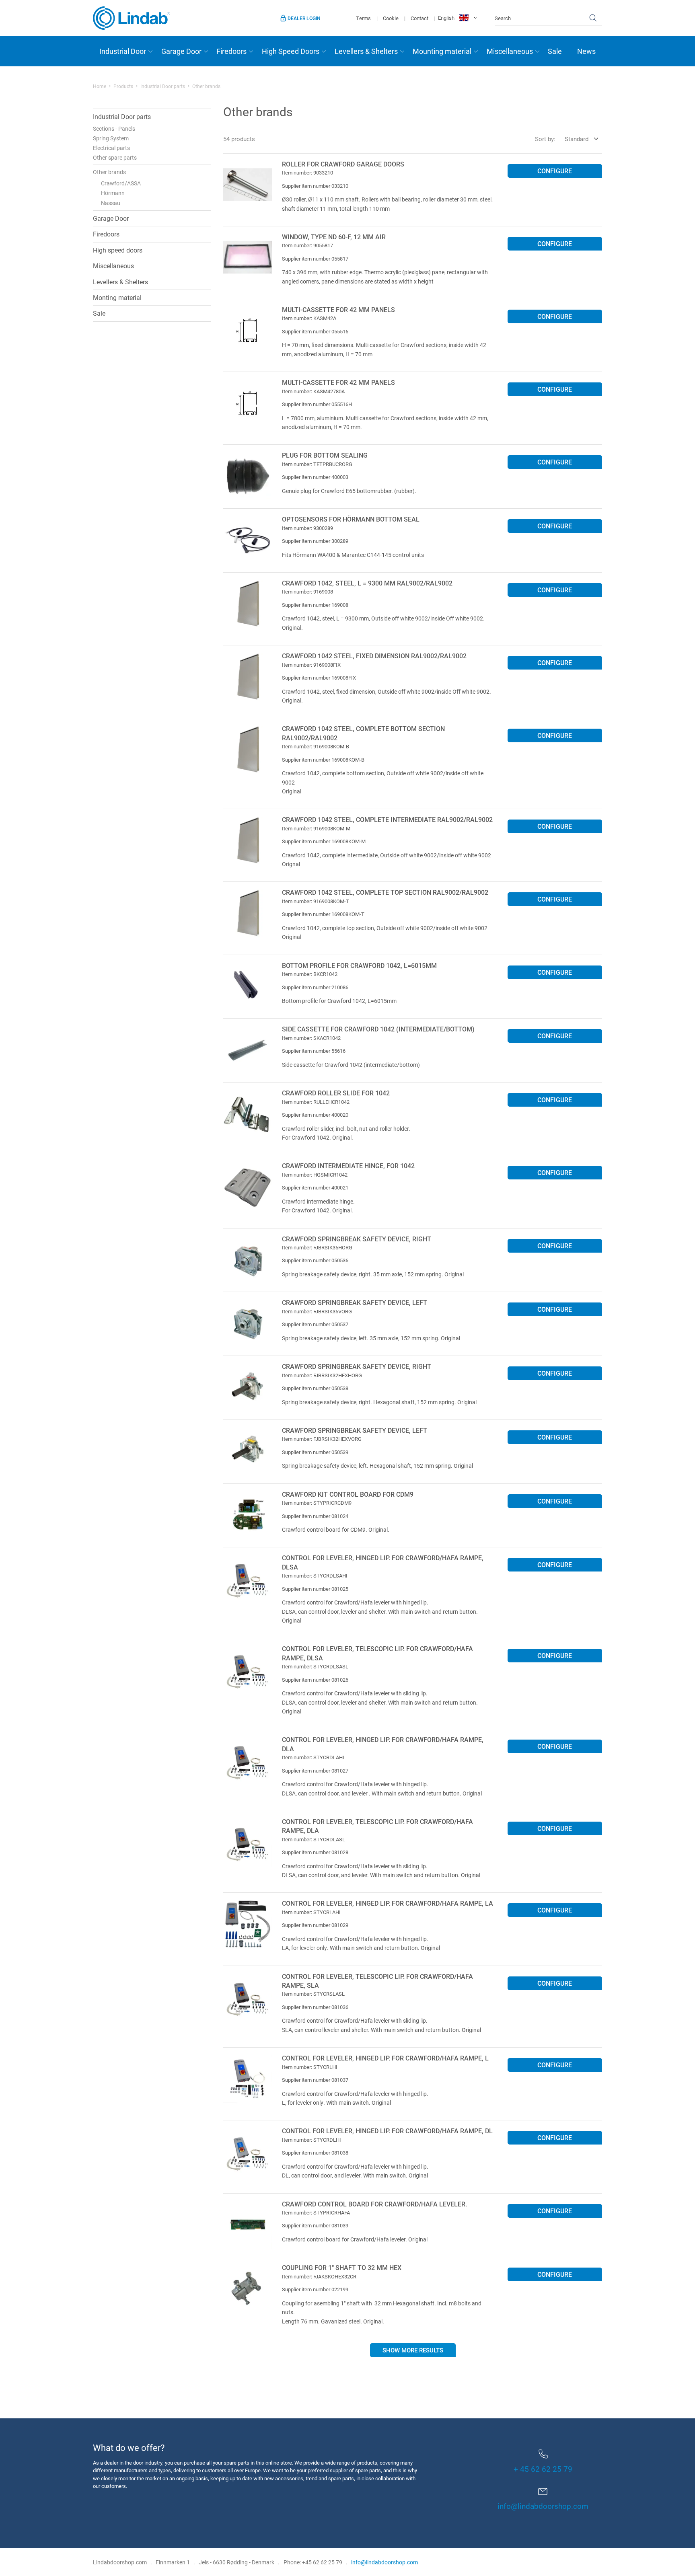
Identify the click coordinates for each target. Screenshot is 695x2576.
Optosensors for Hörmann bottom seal (351, 519)
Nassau (111, 203)
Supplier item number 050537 (315, 1324)
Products (123, 86)
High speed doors (118, 250)
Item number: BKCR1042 (310, 974)
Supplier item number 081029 (315, 1925)
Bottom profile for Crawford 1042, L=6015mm (359, 965)
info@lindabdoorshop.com (543, 2506)
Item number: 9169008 (307, 592)
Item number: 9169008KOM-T (316, 901)
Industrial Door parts (163, 86)
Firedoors (231, 51)
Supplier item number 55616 (314, 1051)
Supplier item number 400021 (315, 1187)
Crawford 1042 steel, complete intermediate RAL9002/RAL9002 (387, 819)
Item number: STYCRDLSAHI (315, 1576)
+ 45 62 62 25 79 (543, 2469)
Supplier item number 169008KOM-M (324, 841)
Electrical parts (111, 148)
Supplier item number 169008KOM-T (323, 914)
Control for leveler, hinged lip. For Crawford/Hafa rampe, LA (388, 1903)
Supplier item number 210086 (315, 987)
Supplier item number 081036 (315, 2007)
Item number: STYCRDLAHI (313, 1757)
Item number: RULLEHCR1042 (316, 1102)
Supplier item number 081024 (315, 1516)
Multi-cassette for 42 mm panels (338, 309)
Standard (577, 139)
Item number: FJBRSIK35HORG (317, 1247)
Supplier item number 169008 (315, 605)
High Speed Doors (291, 51)
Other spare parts (115, 157)
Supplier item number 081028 (315, 1852)
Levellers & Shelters (366, 51)
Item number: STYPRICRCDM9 (317, 1503)
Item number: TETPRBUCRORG (317, 464)
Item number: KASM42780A (313, 391)
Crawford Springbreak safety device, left (355, 1302)
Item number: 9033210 (307, 173)
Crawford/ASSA (121, 183)
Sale (555, 51)
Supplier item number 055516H (317, 404)
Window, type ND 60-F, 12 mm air (334, 237)
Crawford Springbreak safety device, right (357, 1239)
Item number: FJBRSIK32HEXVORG (322, 1439)
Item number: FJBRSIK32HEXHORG (322, 1375)
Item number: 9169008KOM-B (316, 746)
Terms (363, 18)
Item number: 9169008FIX (311, 665)
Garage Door (181, 51)
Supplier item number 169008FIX (319, 678)
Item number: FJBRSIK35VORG (317, 1311)
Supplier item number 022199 (315, 2289)
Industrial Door (123, 51)
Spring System (111, 138)
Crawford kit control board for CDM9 (348, 1494)
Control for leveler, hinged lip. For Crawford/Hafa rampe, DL (387, 2131)
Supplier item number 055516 (315, 331)
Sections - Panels (114, 128)
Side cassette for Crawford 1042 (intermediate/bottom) (378, 1029)
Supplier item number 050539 (315, 1452)
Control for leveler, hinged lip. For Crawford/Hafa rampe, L (385, 2058)
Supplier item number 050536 (315, 1260)
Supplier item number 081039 (315, 2225)
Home (100, 86)
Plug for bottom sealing (325, 455)
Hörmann (113, 193)
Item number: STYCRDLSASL (315, 1666)
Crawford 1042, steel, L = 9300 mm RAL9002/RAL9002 (367, 583)
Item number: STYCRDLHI (312, 2140)
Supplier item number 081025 (315, 1589)
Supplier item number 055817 (315, 259)
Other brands (109, 172)
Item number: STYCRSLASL (313, 1994)
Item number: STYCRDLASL (314, 1839)
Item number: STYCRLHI (310, 2067)
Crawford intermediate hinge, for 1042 (348, 1166)
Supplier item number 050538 (315, 1388)
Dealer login (304, 18)
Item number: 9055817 (307, 245)
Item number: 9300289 (307, 528)
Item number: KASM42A (309, 318)
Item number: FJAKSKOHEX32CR (319, 2276)
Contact (419, 18)
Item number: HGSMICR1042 (315, 1175)
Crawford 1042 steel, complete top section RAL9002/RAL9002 (385, 892)
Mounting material (442, 51)
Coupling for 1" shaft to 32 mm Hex (342, 2267)
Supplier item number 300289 (315, 541)
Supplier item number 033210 (315, 186)
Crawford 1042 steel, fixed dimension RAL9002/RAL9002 (374, 656)
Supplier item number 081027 (315, 1771)
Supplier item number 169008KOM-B (323, 760)
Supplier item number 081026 (315, 1680)
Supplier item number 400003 (315, 477)
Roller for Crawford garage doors (343, 164)
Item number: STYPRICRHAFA (316, 2212)
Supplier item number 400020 (315, 1115)
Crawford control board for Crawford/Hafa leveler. (374, 2204)
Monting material (117, 297)
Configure (555, 171)
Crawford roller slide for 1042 (336, 1093)
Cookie (391, 18)
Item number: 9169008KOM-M (316, 828)
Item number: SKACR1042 (311, 1038)
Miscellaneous (510, 51)
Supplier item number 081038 (315, 2153)
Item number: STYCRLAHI (311, 1912)
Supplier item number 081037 (315, 2080)
